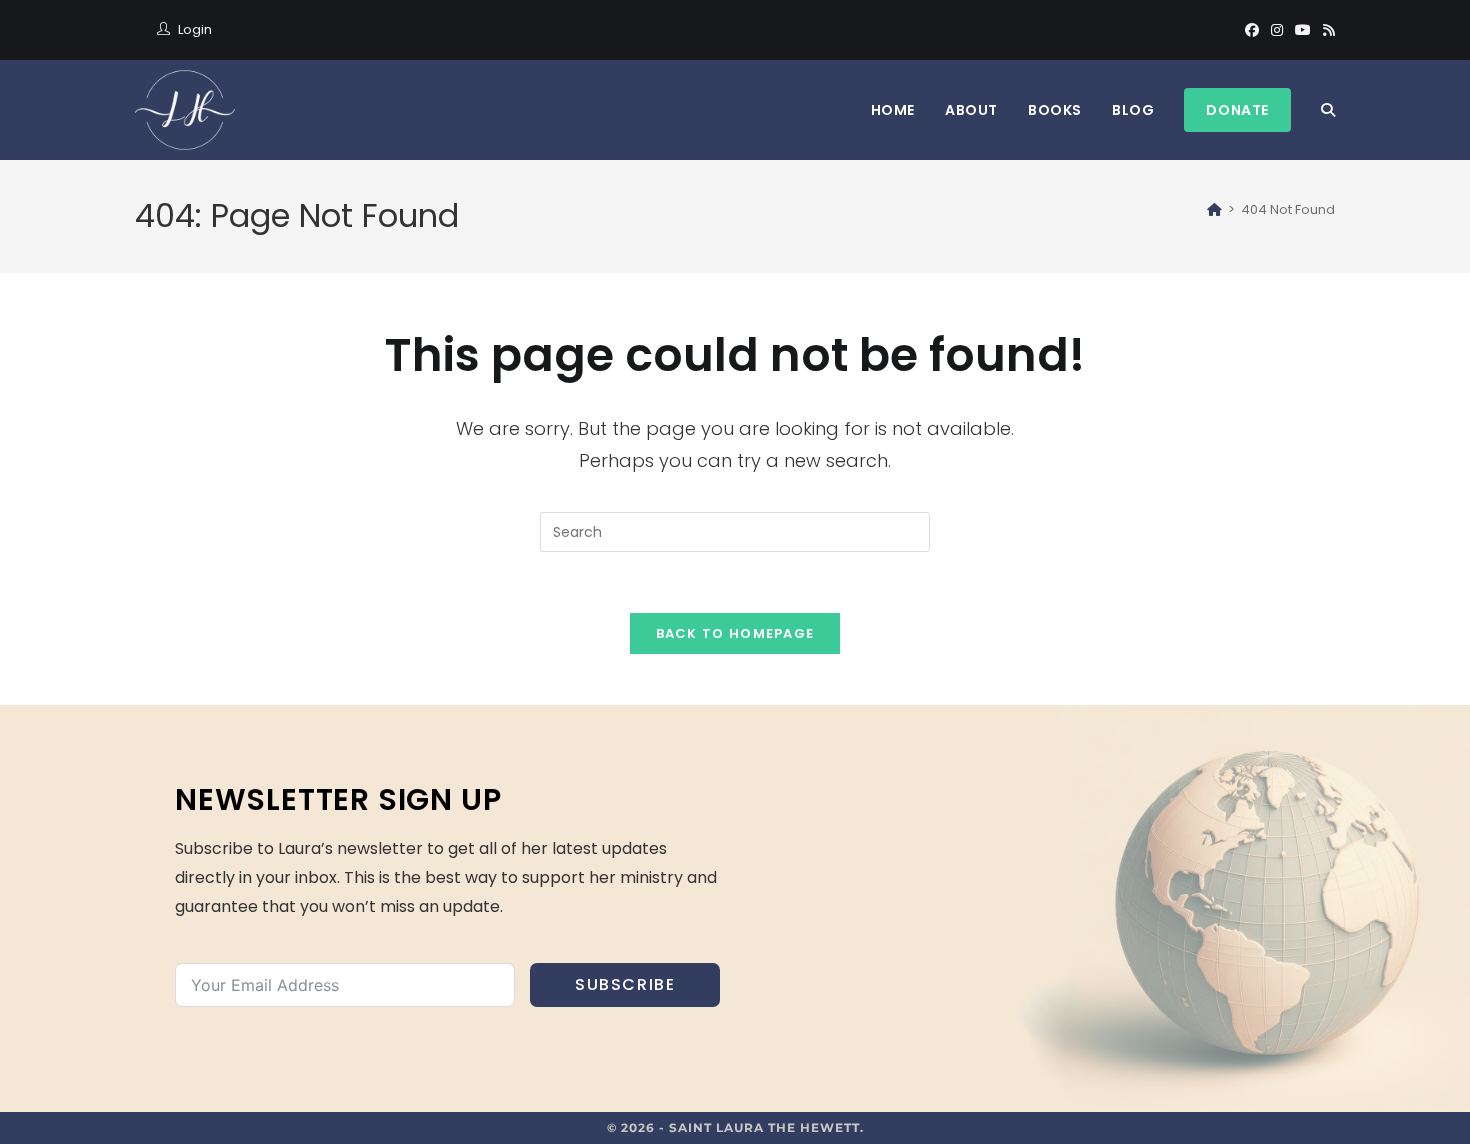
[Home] (1214, 209)
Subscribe (625, 984)
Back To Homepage (735, 633)
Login (195, 29)
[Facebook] (1252, 30)
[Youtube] (1303, 30)
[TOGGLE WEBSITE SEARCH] (1328, 110)
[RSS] (1326, 30)
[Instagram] (1277, 30)
